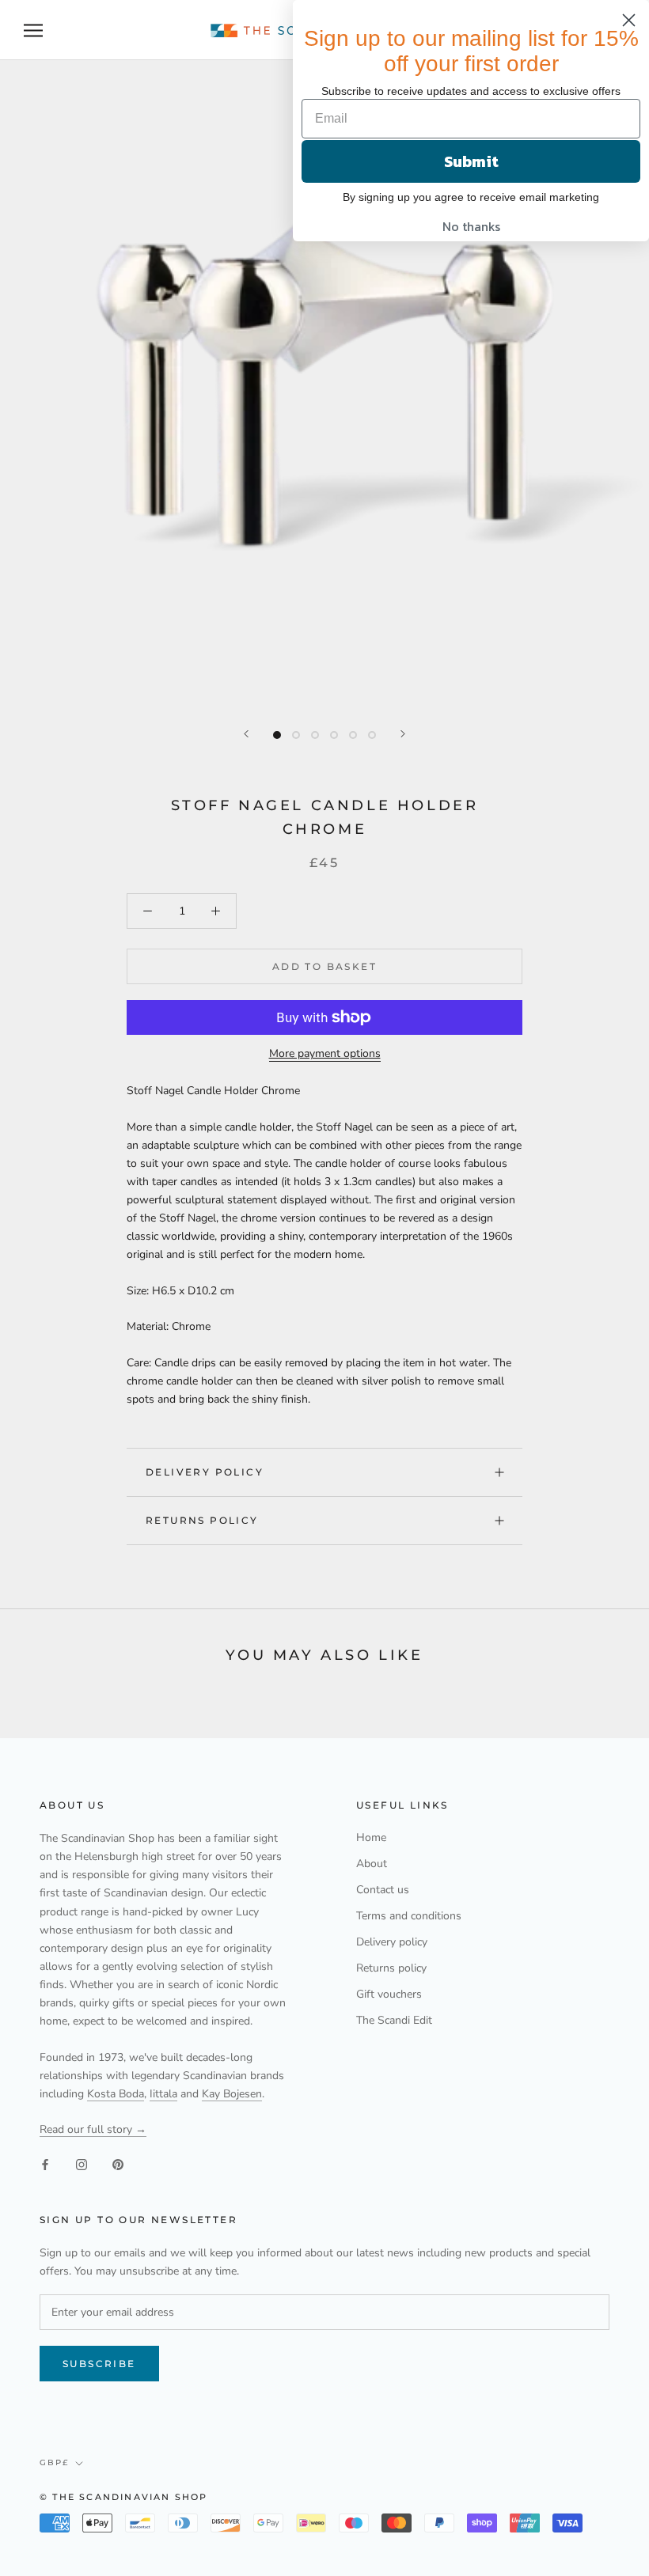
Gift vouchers (389, 1994)
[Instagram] (82, 2163)
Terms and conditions (409, 1916)
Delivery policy (205, 1472)
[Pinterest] (118, 2163)
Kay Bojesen (232, 2094)
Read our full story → (93, 2129)
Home (371, 1837)
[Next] (403, 734)
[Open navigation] (33, 30)
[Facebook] (45, 2163)
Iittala (163, 2094)
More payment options (325, 1053)
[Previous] (246, 734)
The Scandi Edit (394, 2020)
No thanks (471, 226)
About (372, 1864)
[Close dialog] (629, 20)
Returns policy (202, 1520)
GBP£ (54, 2462)
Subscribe (99, 2364)
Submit (471, 161)
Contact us (383, 1890)
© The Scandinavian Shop (124, 2497)
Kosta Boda (116, 2094)
